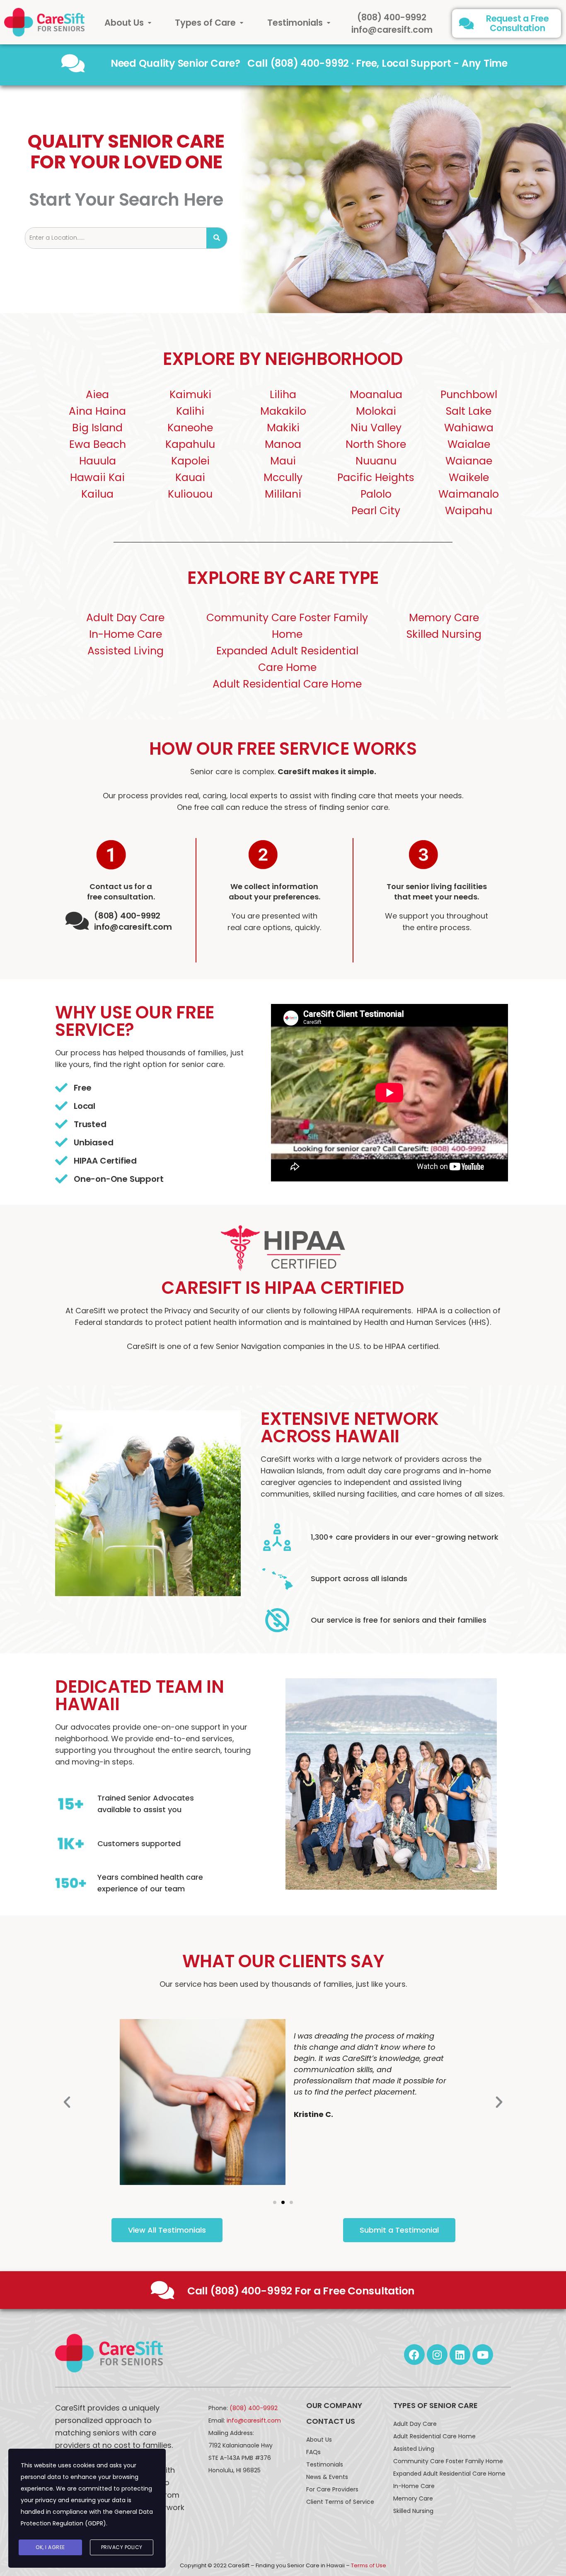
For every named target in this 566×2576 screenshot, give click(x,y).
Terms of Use (369, 2565)
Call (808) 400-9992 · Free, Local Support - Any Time (377, 63)
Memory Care (444, 618)
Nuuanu (376, 461)
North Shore (376, 444)
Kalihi (190, 411)
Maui (283, 461)
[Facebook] (414, 2355)
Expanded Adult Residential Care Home (449, 2474)
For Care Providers (332, 2489)
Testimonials (295, 23)
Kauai (190, 478)
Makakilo (283, 411)
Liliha (283, 395)
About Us (124, 23)
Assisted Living (126, 651)
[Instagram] (437, 2355)
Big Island (97, 428)
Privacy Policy (122, 2547)
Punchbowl (469, 395)
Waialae (469, 444)
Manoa (283, 444)
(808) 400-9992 (392, 17)
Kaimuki (190, 395)
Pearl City (376, 511)
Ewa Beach (98, 444)
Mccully (283, 478)
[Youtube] (483, 2355)
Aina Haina (97, 411)
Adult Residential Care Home (287, 684)
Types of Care (205, 23)
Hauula (98, 461)
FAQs (313, 2452)
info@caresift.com (392, 30)
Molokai (376, 411)
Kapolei (190, 461)
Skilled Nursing (444, 634)
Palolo (376, 494)
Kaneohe (190, 428)
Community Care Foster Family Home (448, 2461)
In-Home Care (126, 634)
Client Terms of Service (340, 2502)
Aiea (97, 395)
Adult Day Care (125, 618)
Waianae (469, 461)
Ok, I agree (50, 2547)
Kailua (97, 494)
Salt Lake (469, 411)
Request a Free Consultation (518, 23)
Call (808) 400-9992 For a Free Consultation (301, 2291)
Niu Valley (376, 428)
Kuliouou (190, 494)
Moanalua (376, 395)
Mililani (283, 494)
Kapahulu (190, 444)
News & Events (327, 2477)
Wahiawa (469, 428)
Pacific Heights (376, 478)
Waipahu (469, 511)
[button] (128, 23)
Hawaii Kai (97, 478)
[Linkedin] (460, 2355)
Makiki (283, 428)
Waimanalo (469, 494)
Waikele (469, 478)
